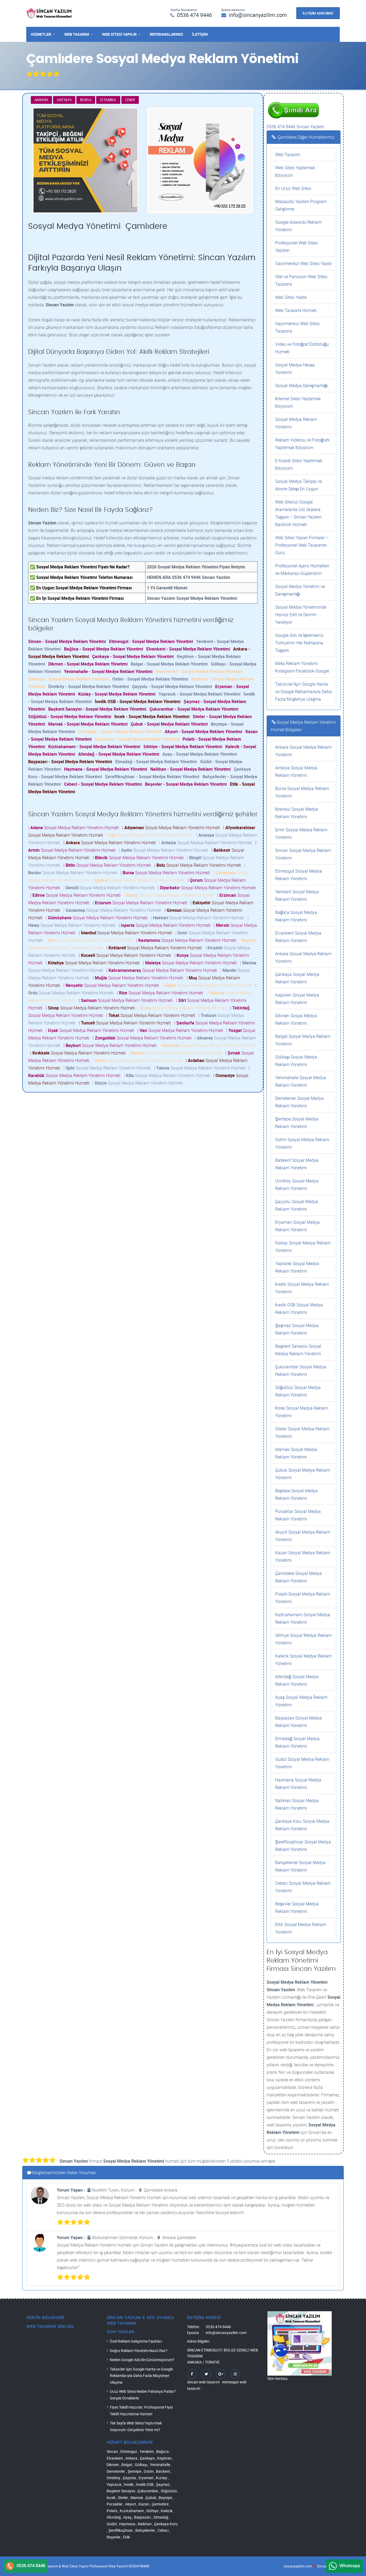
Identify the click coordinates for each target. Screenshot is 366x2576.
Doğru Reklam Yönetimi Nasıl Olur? (139, 2351)
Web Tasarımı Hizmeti (296, 310)
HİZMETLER (41, 34)
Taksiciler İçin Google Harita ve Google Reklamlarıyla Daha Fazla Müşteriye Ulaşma (303, 692)
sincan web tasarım (203, 2382)
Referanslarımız (166, 34)
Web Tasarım (77, 34)
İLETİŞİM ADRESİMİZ (318, 13)
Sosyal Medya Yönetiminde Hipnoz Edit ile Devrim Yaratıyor (301, 615)
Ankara (41, 100)
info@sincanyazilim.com (258, 15)
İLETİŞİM (200, 34)
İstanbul (108, 100)
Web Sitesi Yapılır (119, 34)
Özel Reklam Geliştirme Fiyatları (136, 2341)
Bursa (86, 100)
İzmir (130, 100)
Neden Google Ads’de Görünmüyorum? (142, 2360)
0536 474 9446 (194, 15)
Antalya (64, 100)
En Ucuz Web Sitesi (293, 188)
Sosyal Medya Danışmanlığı (301, 385)
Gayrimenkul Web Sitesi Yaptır (303, 263)
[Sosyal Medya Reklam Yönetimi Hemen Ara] (293, 100)
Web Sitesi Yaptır (291, 297)
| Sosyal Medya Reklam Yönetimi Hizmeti (75, 828)
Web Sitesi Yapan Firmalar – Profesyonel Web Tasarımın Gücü (302, 545)
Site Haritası (278, 2378)
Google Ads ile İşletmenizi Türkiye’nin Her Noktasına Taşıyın (299, 643)
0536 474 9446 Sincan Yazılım (295, 127)
